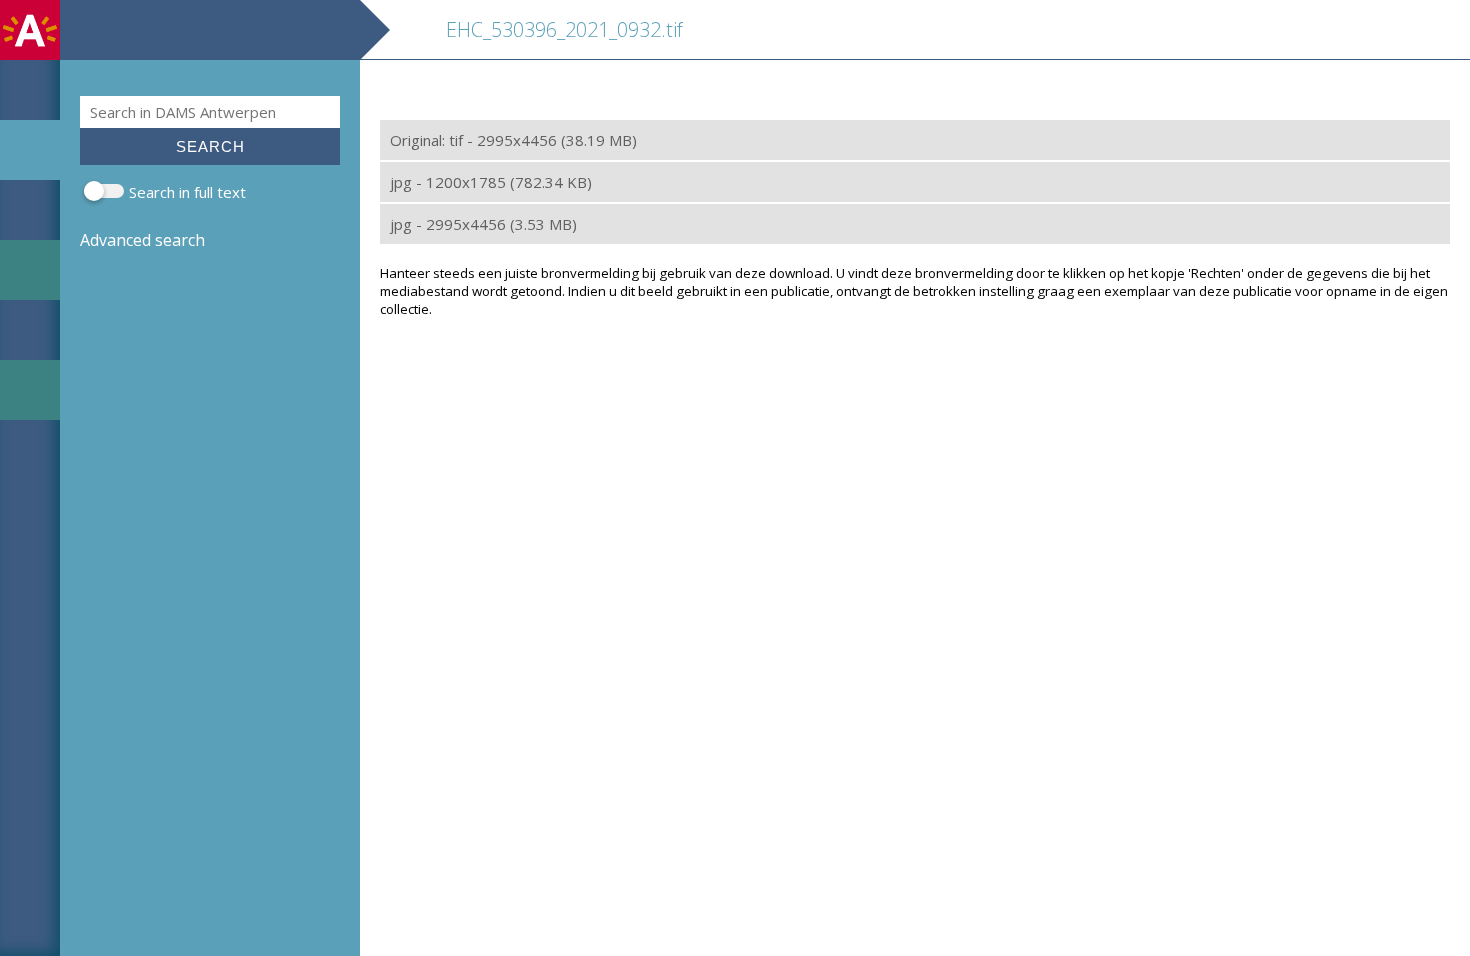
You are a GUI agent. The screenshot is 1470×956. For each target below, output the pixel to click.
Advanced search (142, 240)
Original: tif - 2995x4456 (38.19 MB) (513, 140)
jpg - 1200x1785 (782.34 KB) (491, 182)
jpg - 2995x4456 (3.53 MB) (483, 224)
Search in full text (187, 192)
